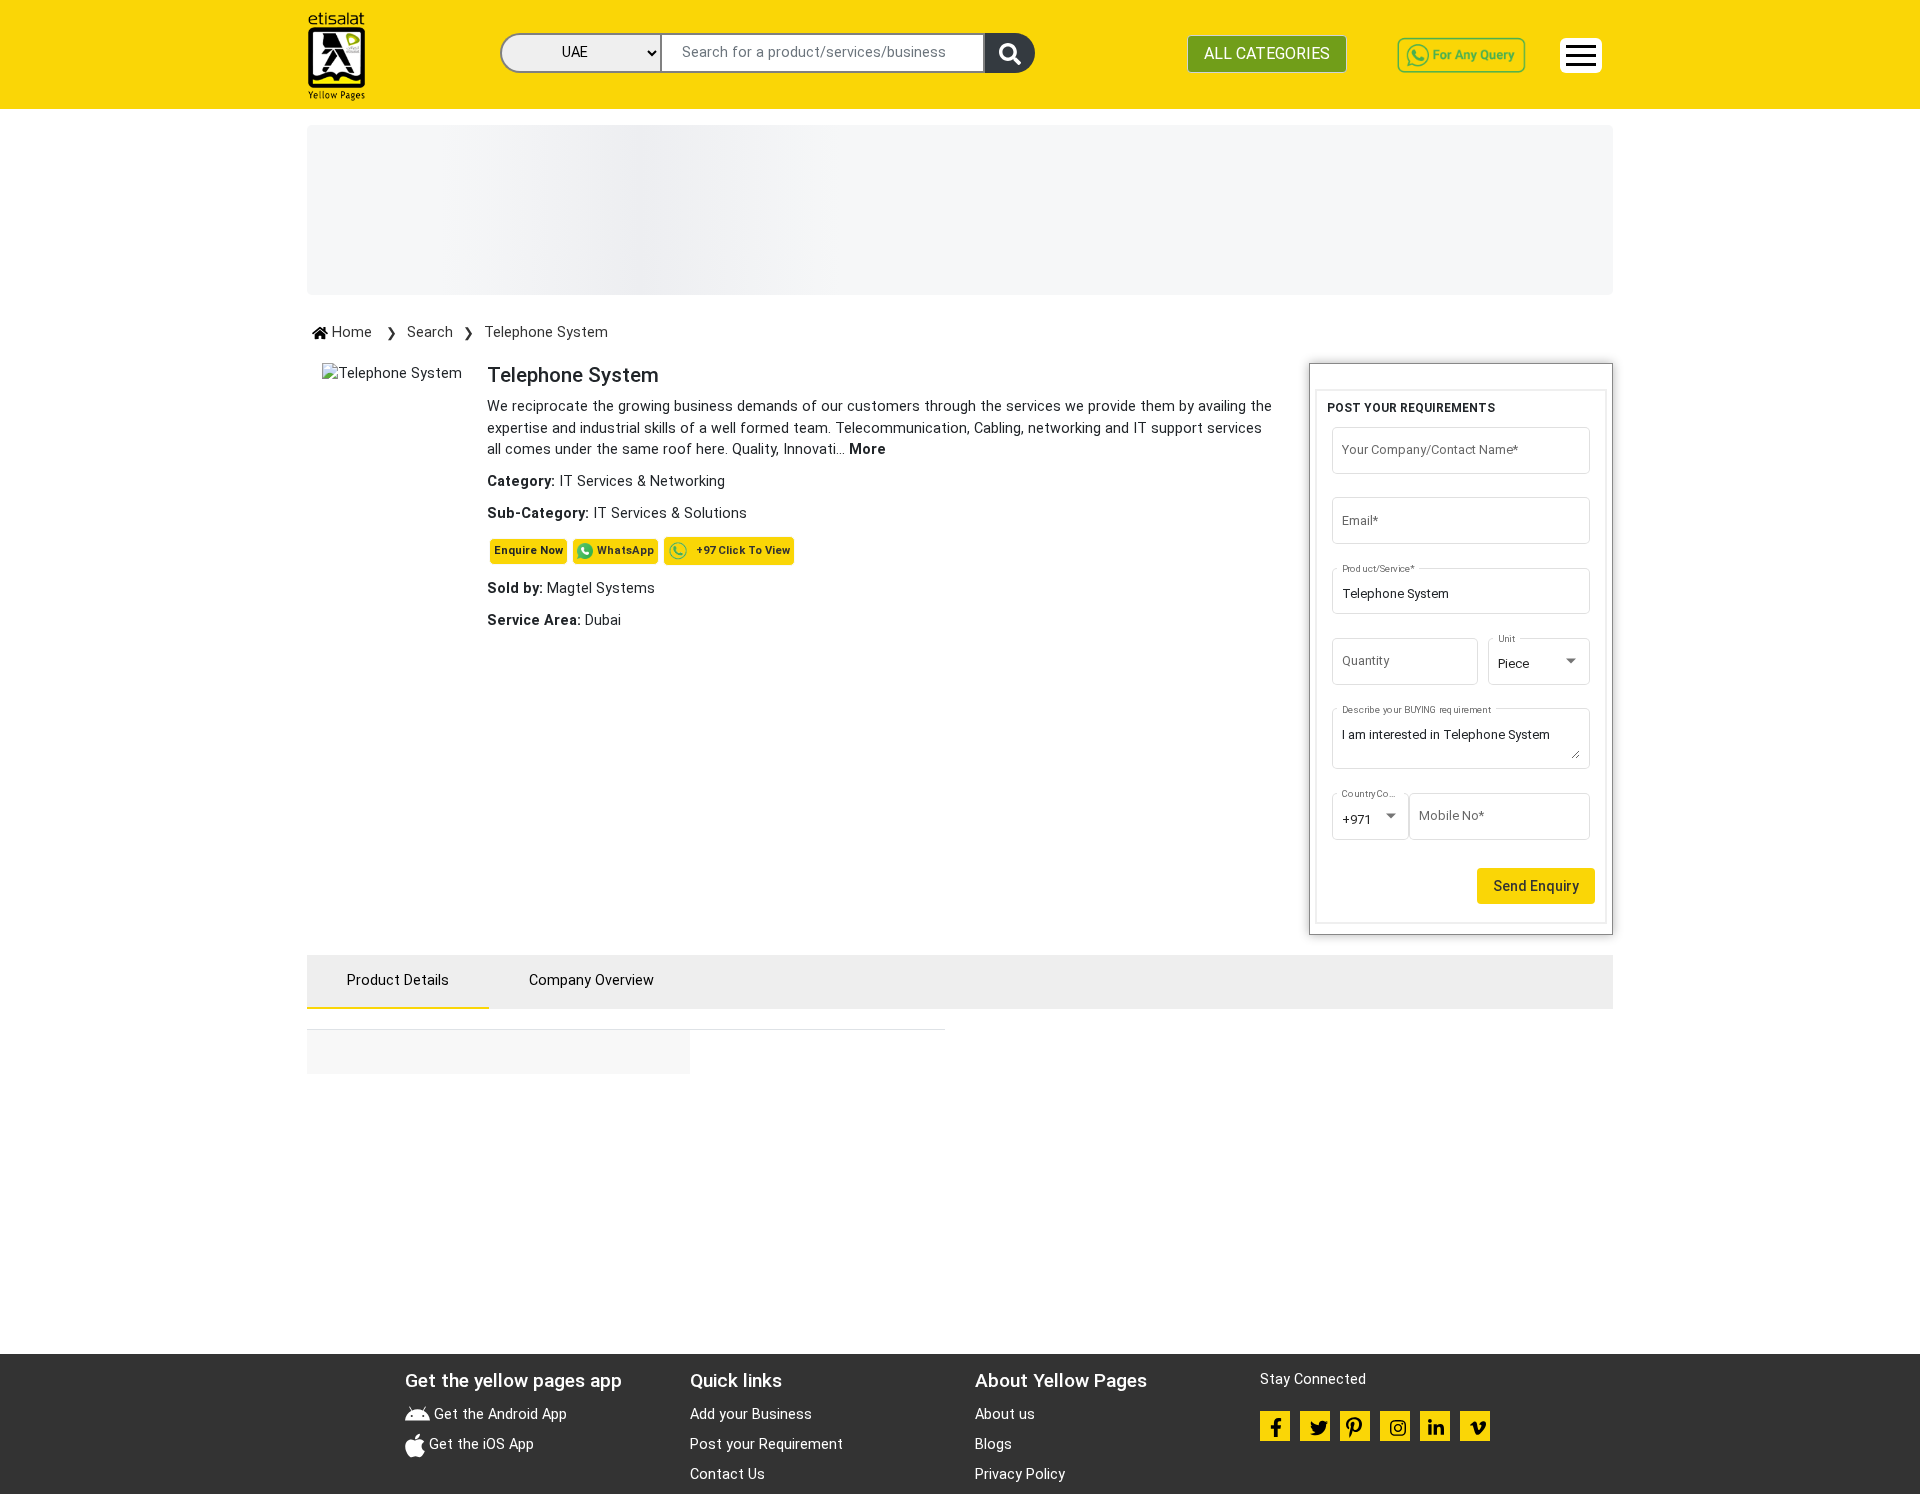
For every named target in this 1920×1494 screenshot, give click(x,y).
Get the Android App (498, 1414)
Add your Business (751, 1414)
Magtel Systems (571, 588)
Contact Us (727, 1474)
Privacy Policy (1020, 1474)
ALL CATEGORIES (1267, 53)
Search (430, 332)
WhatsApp (625, 550)
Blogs (993, 1444)
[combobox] (1539, 664)
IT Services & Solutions (670, 513)
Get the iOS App (479, 1444)
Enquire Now (528, 550)
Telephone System (546, 332)
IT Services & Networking (642, 481)
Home (352, 332)
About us (1005, 1414)
